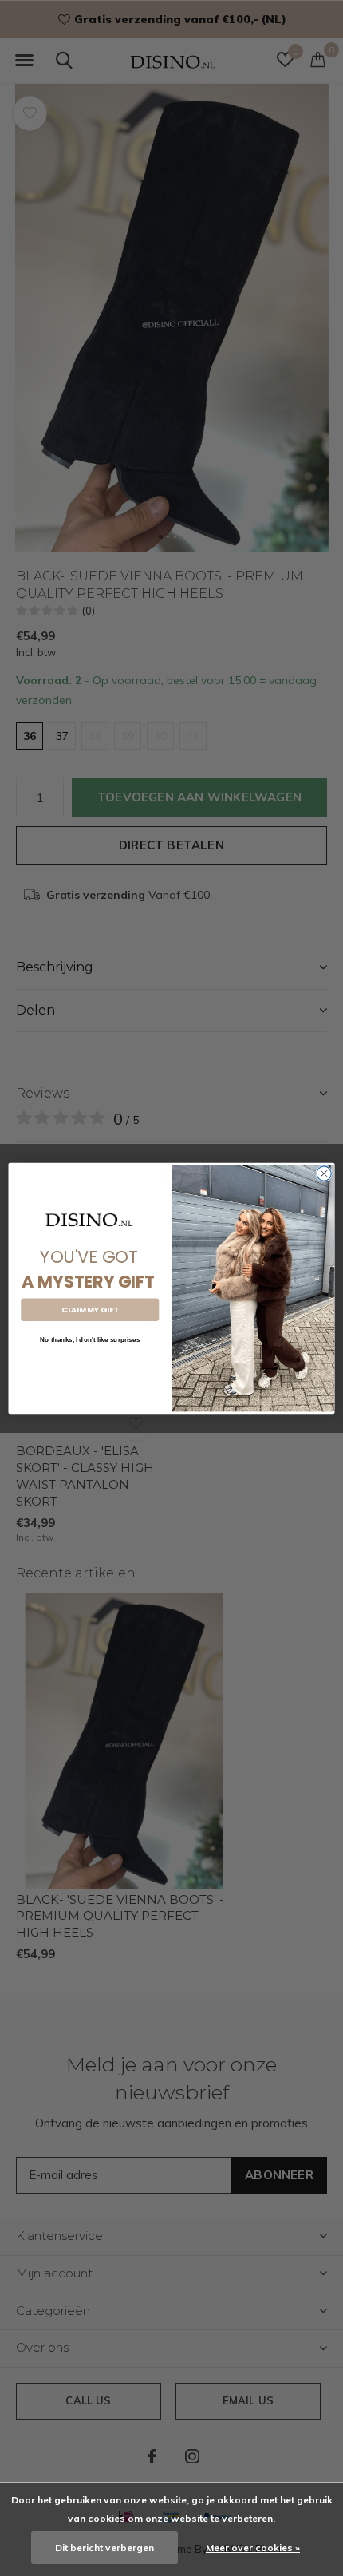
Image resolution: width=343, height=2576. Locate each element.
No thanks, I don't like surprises (90, 1339)
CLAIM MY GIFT (90, 1310)
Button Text (90, 1365)
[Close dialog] (324, 1173)
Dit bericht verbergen (104, 2548)
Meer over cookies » (253, 2548)
